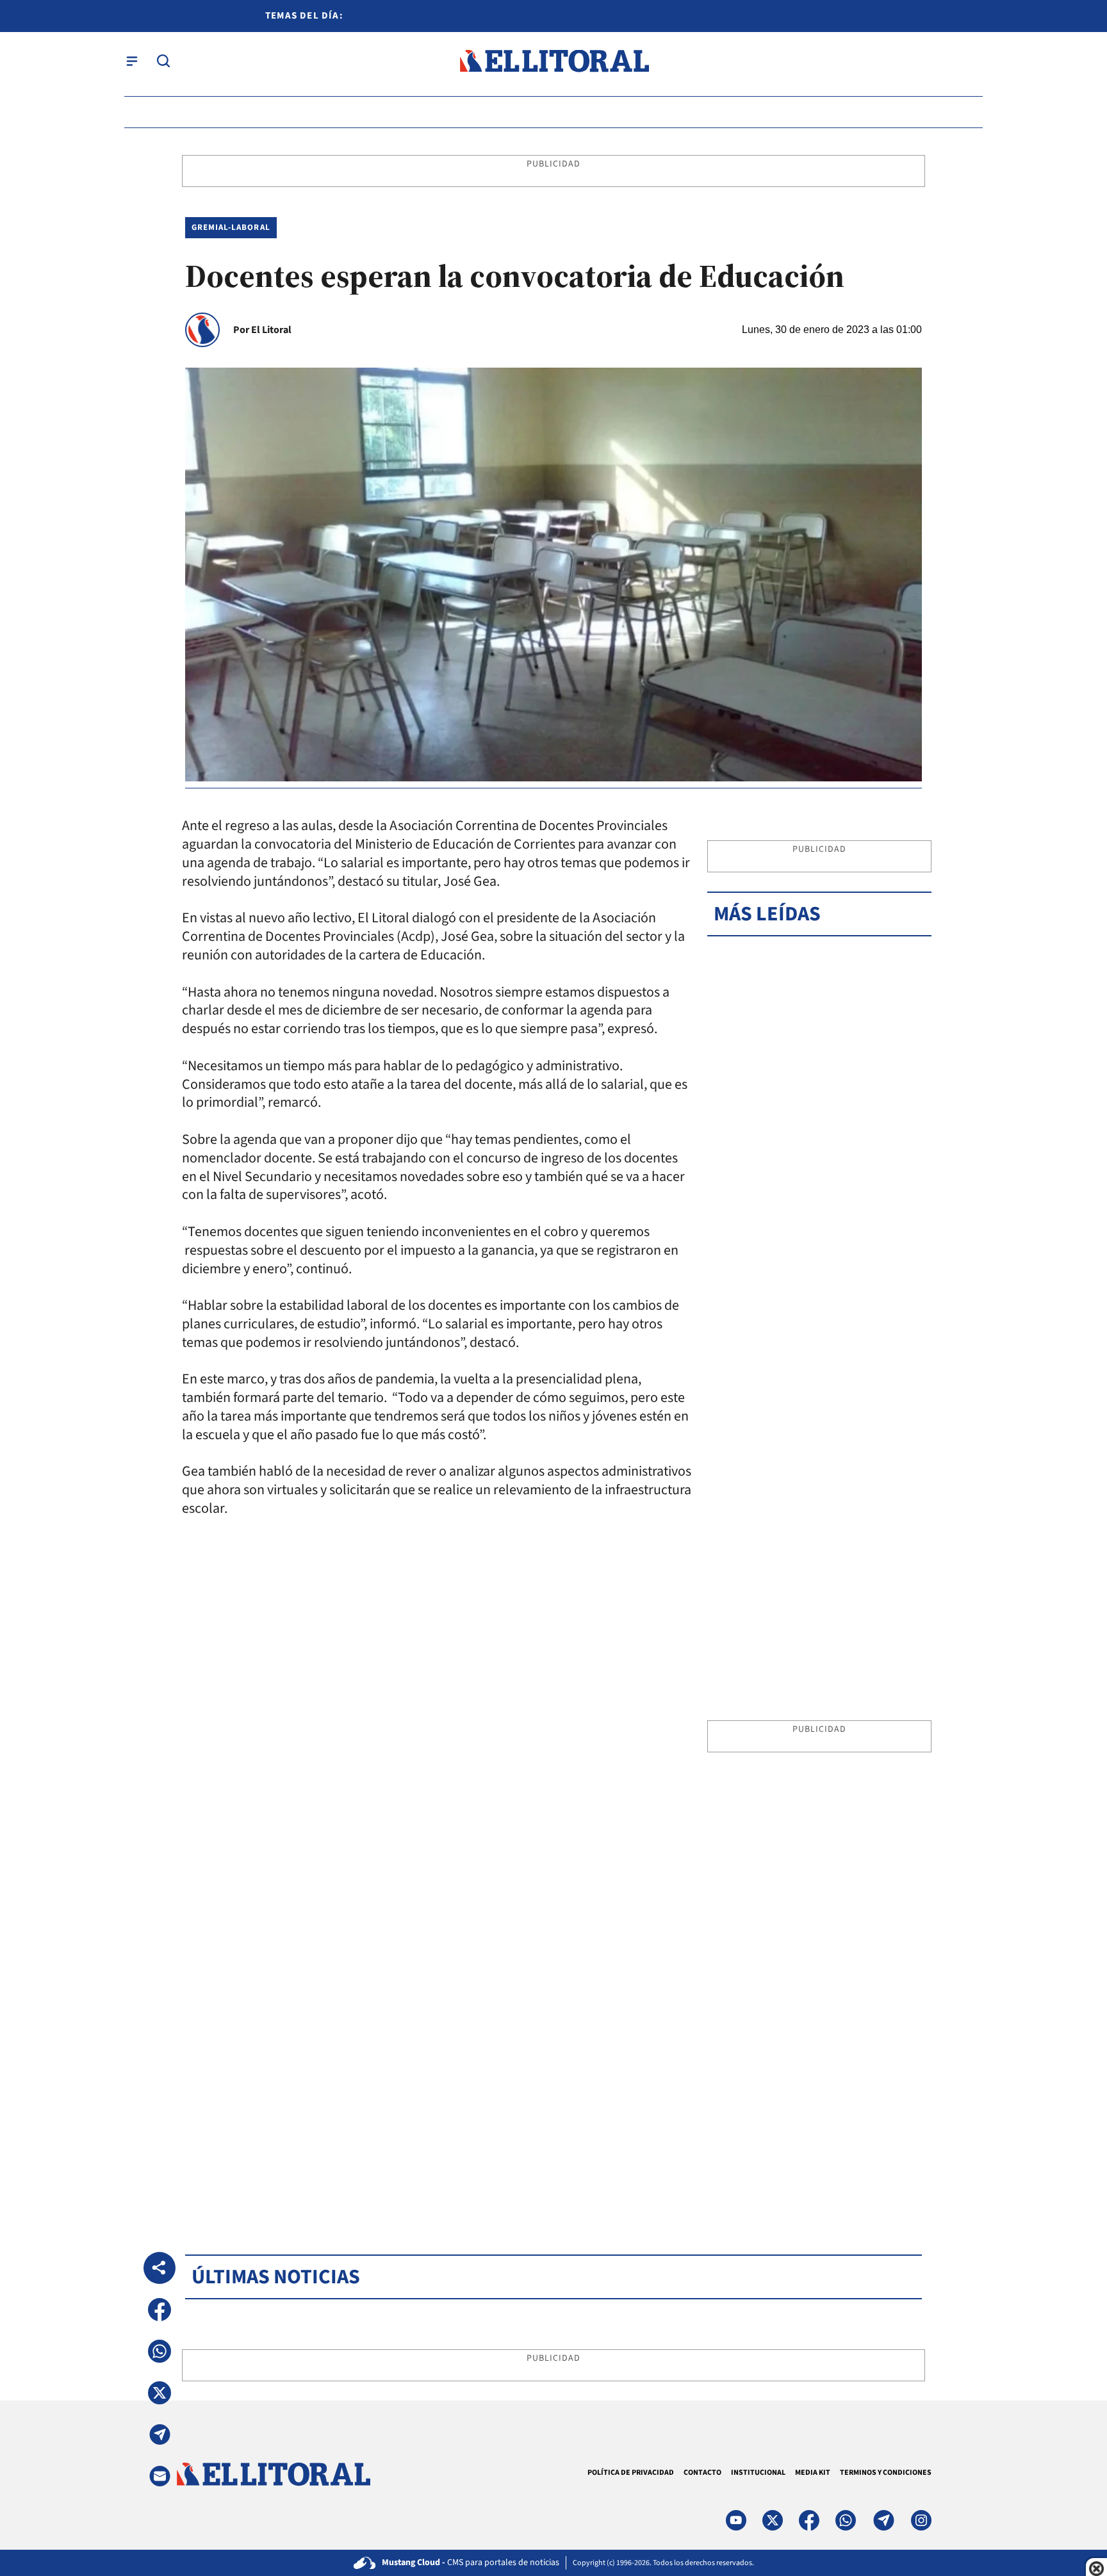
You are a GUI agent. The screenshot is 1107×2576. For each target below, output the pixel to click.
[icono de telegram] (883, 2520)
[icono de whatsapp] (846, 2520)
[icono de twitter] (773, 2520)
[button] (160, 2310)
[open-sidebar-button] (132, 61)
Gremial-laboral (231, 227)
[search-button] (163, 61)
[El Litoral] (554, 61)
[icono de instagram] (921, 2520)
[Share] (160, 2268)
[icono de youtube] (736, 2520)
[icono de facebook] (809, 2520)
